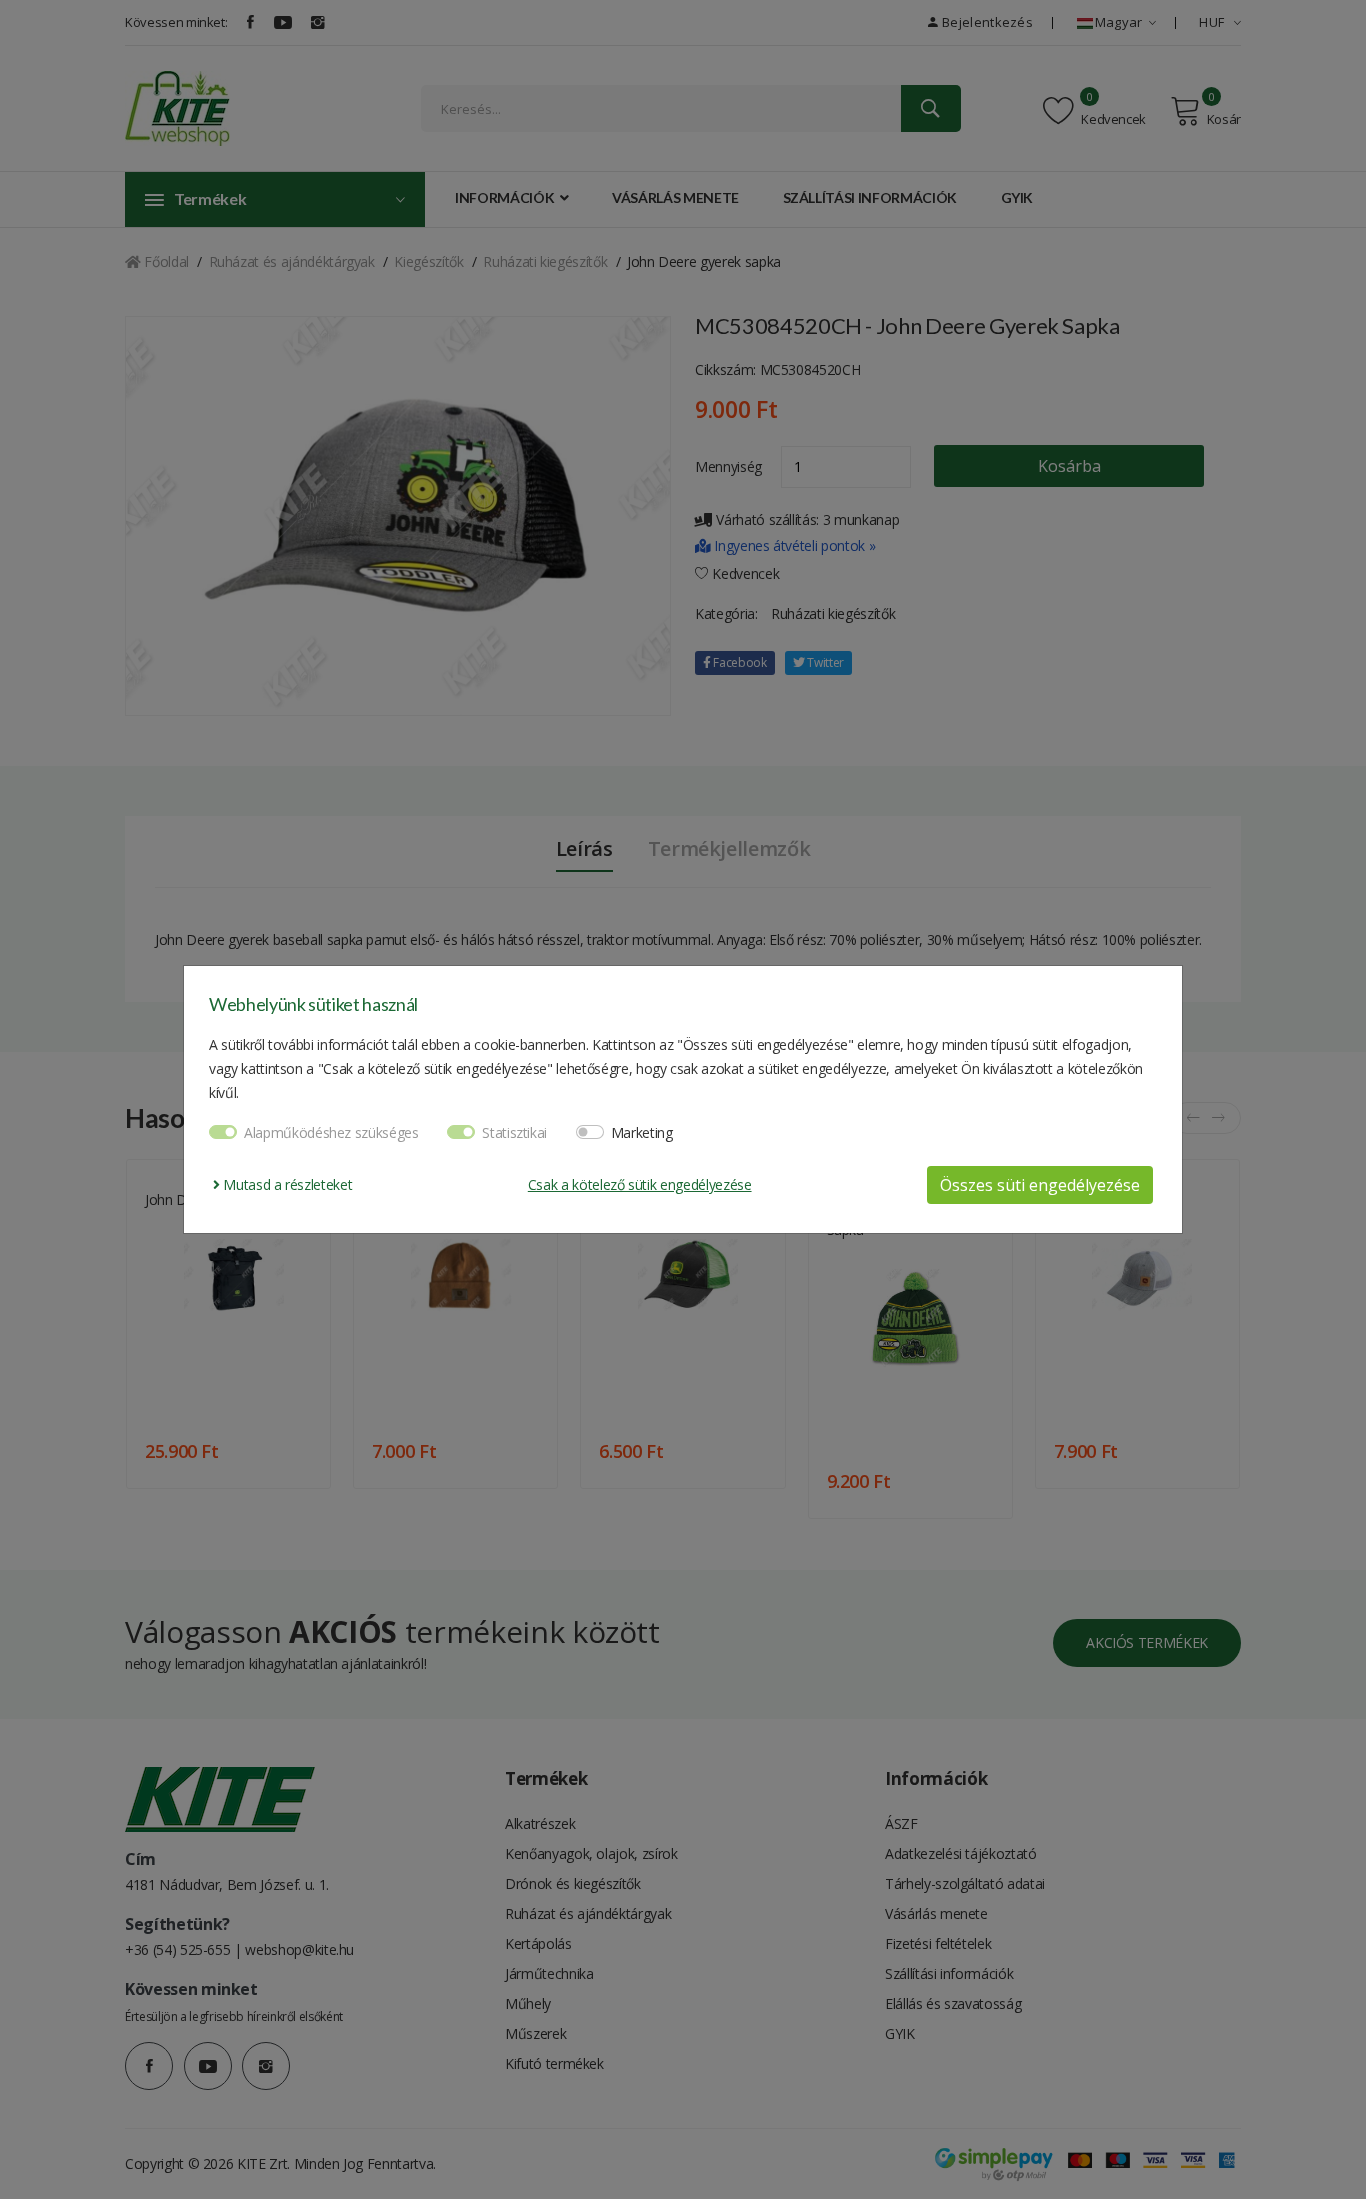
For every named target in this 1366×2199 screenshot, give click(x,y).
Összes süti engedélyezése (1040, 1185)
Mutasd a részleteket (286, 1184)
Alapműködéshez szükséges (331, 1132)
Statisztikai (514, 1132)
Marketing (642, 1132)
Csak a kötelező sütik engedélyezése (640, 1184)
